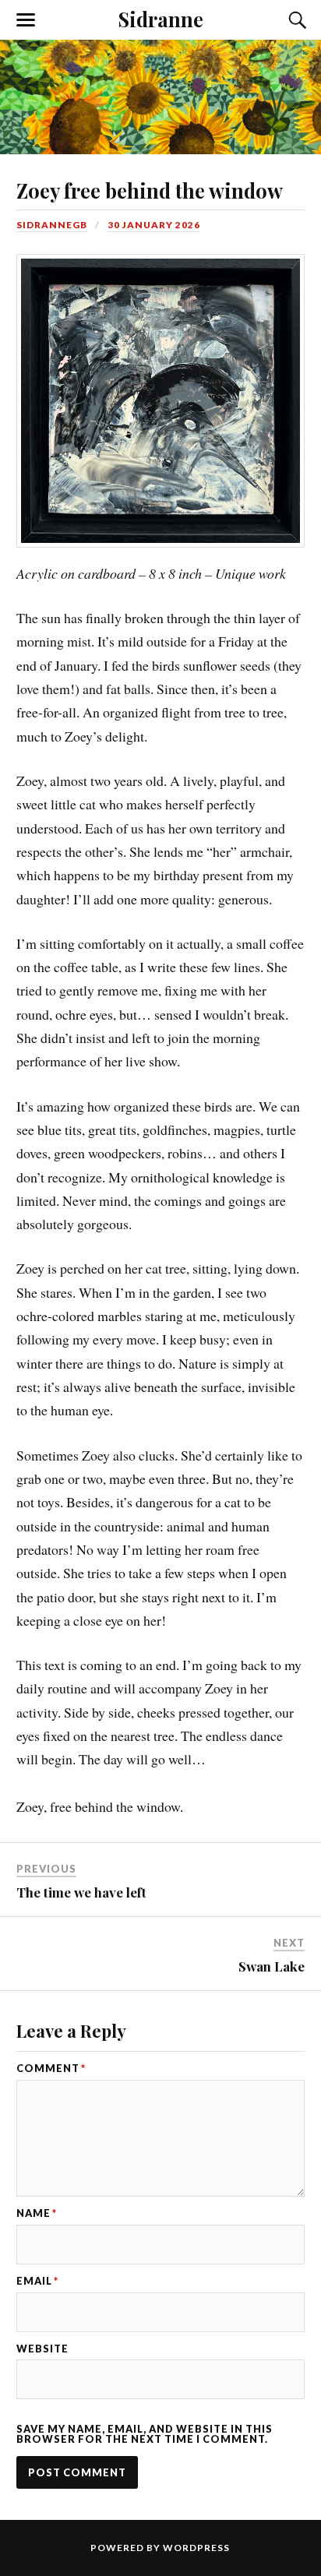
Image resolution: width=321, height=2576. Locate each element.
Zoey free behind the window (150, 190)
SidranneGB (52, 225)
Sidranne (161, 19)
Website (42, 2349)
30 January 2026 (154, 225)
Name (37, 2213)
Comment (51, 2069)
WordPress (196, 2548)
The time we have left (81, 1892)
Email (37, 2281)
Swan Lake (272, 1966)
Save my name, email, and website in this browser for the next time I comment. (145, 2434)
